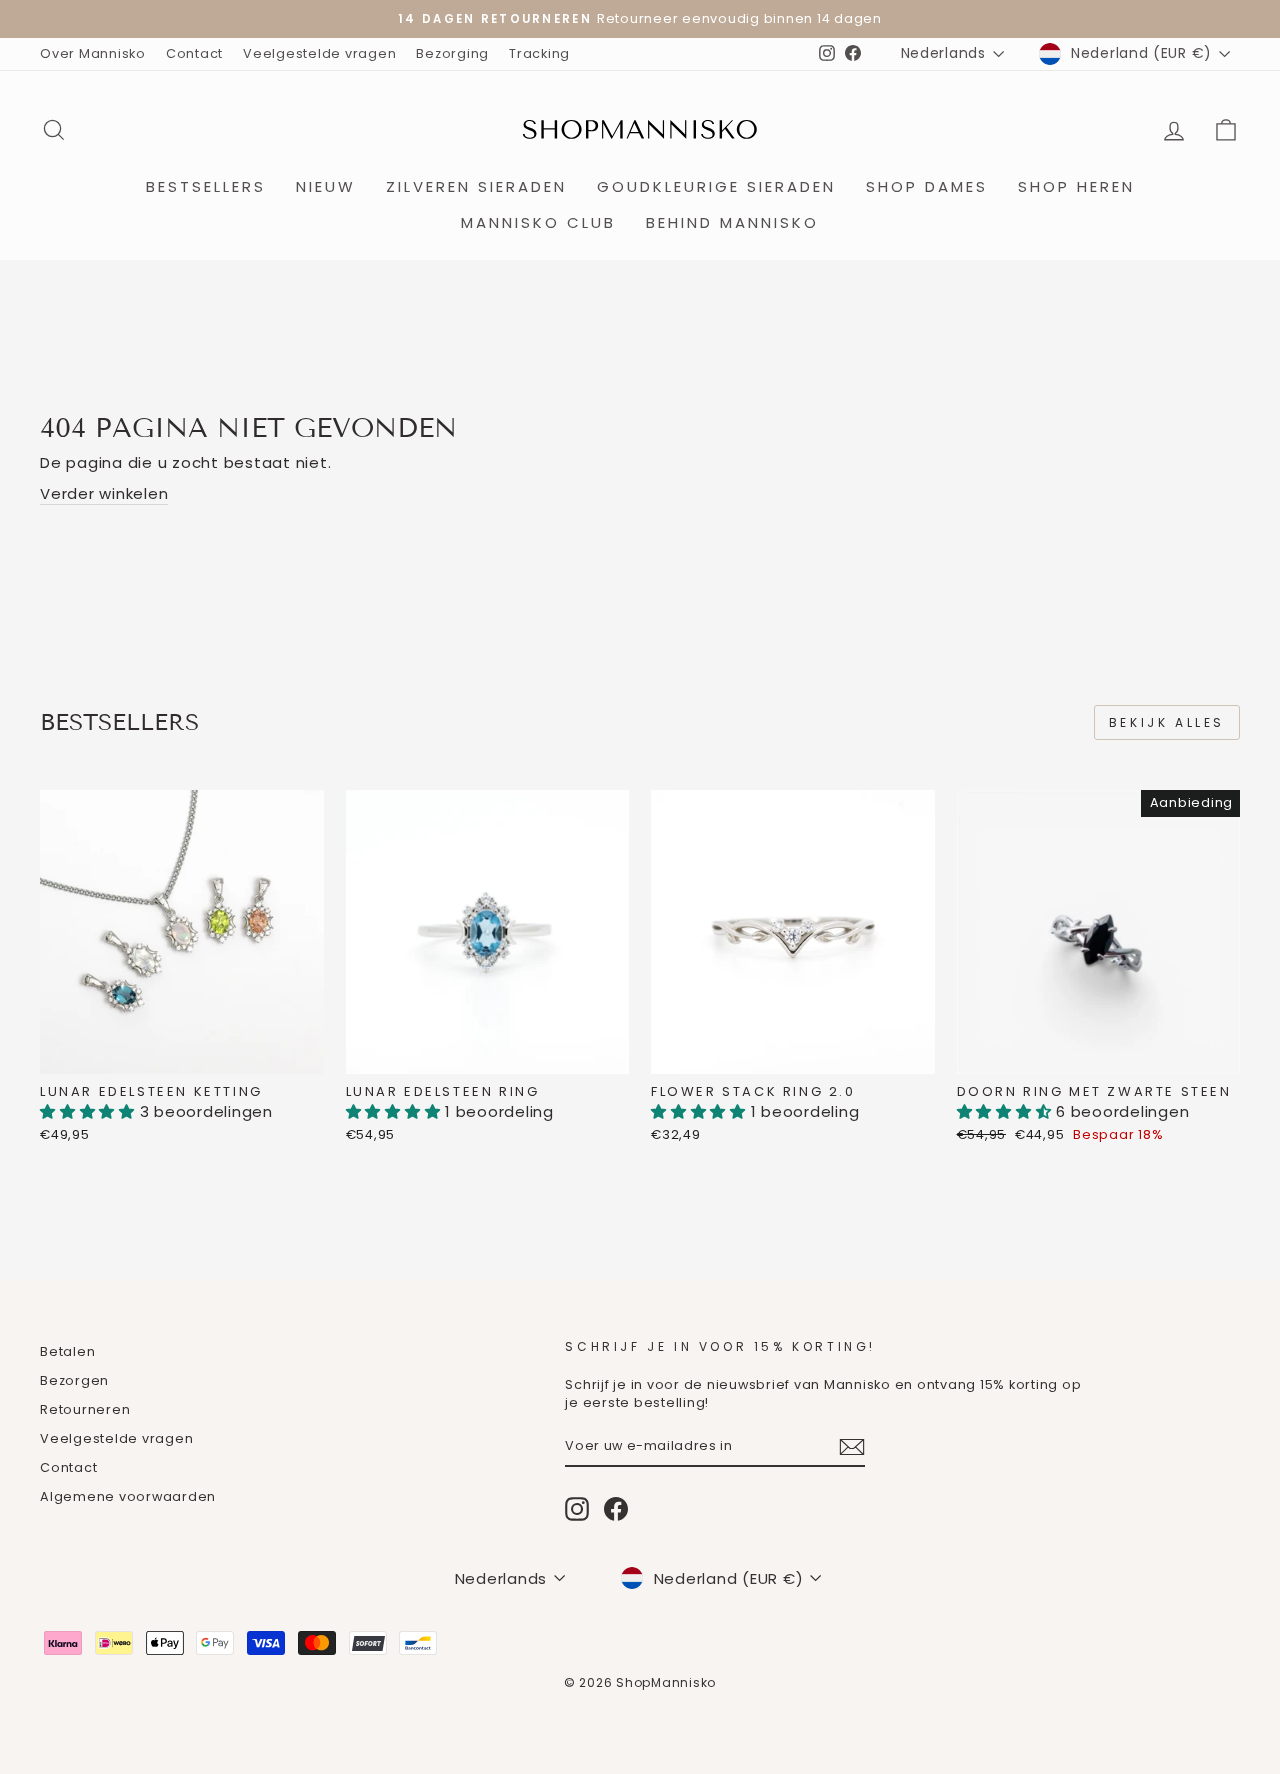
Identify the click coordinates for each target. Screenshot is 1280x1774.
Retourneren (85, 1409)
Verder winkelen (104, 493)
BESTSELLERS (206, 186)
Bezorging (452, 53)
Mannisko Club (538, 222)
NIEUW (326, 186)
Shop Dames (927, 186)
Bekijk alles (1167, 722)
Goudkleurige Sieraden (716, 186)
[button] (90, 1111)
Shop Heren (1076, 186)
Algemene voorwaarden (128, 1496)
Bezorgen (74, 1380)
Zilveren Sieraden (476, 186)
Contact (194, 53)
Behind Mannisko (732, 222)
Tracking (539, 53)
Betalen (67, 1351)
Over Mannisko (93, 53)
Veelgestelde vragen (319, 53)
